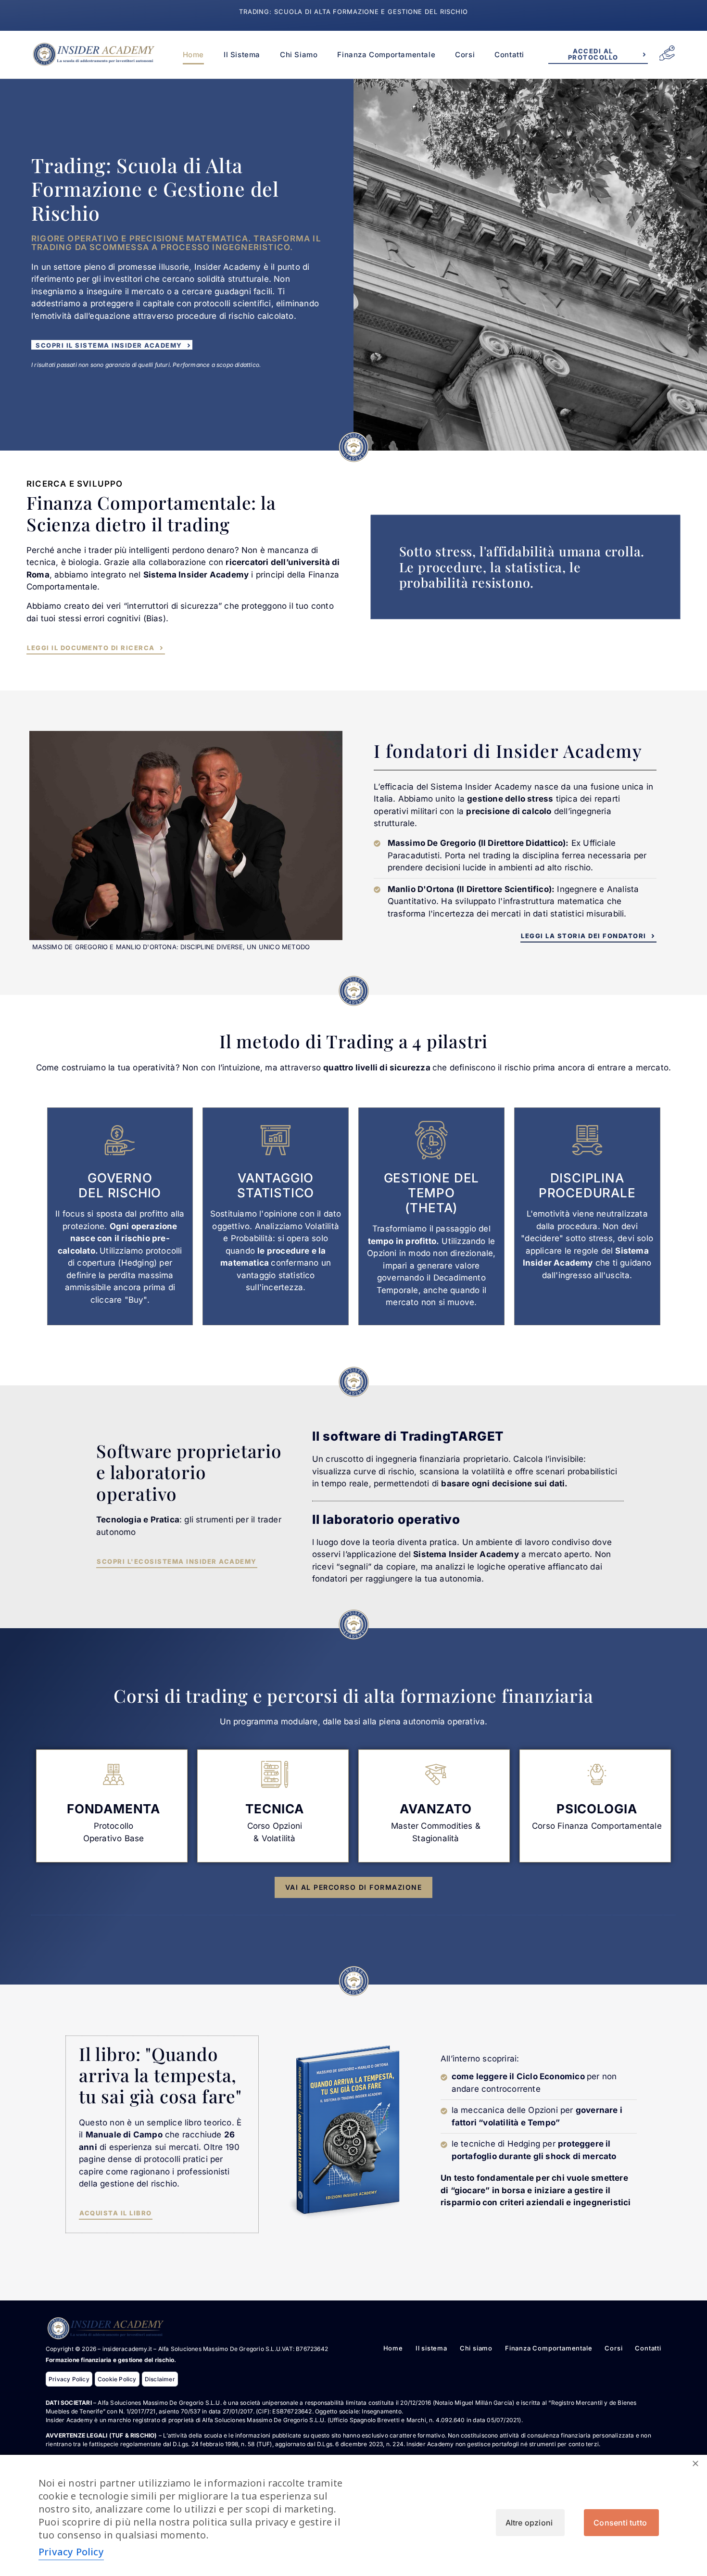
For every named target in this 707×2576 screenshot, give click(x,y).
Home (193, 55)
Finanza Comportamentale (386, 55)
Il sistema (242, 55)
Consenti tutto (620, 2523)
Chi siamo (299, 55)
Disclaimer (160, 2379)
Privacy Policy (69, 2379)
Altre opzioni (529, 2523)
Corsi (465, 55)
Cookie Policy (117, 2379)
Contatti (509, 55)
